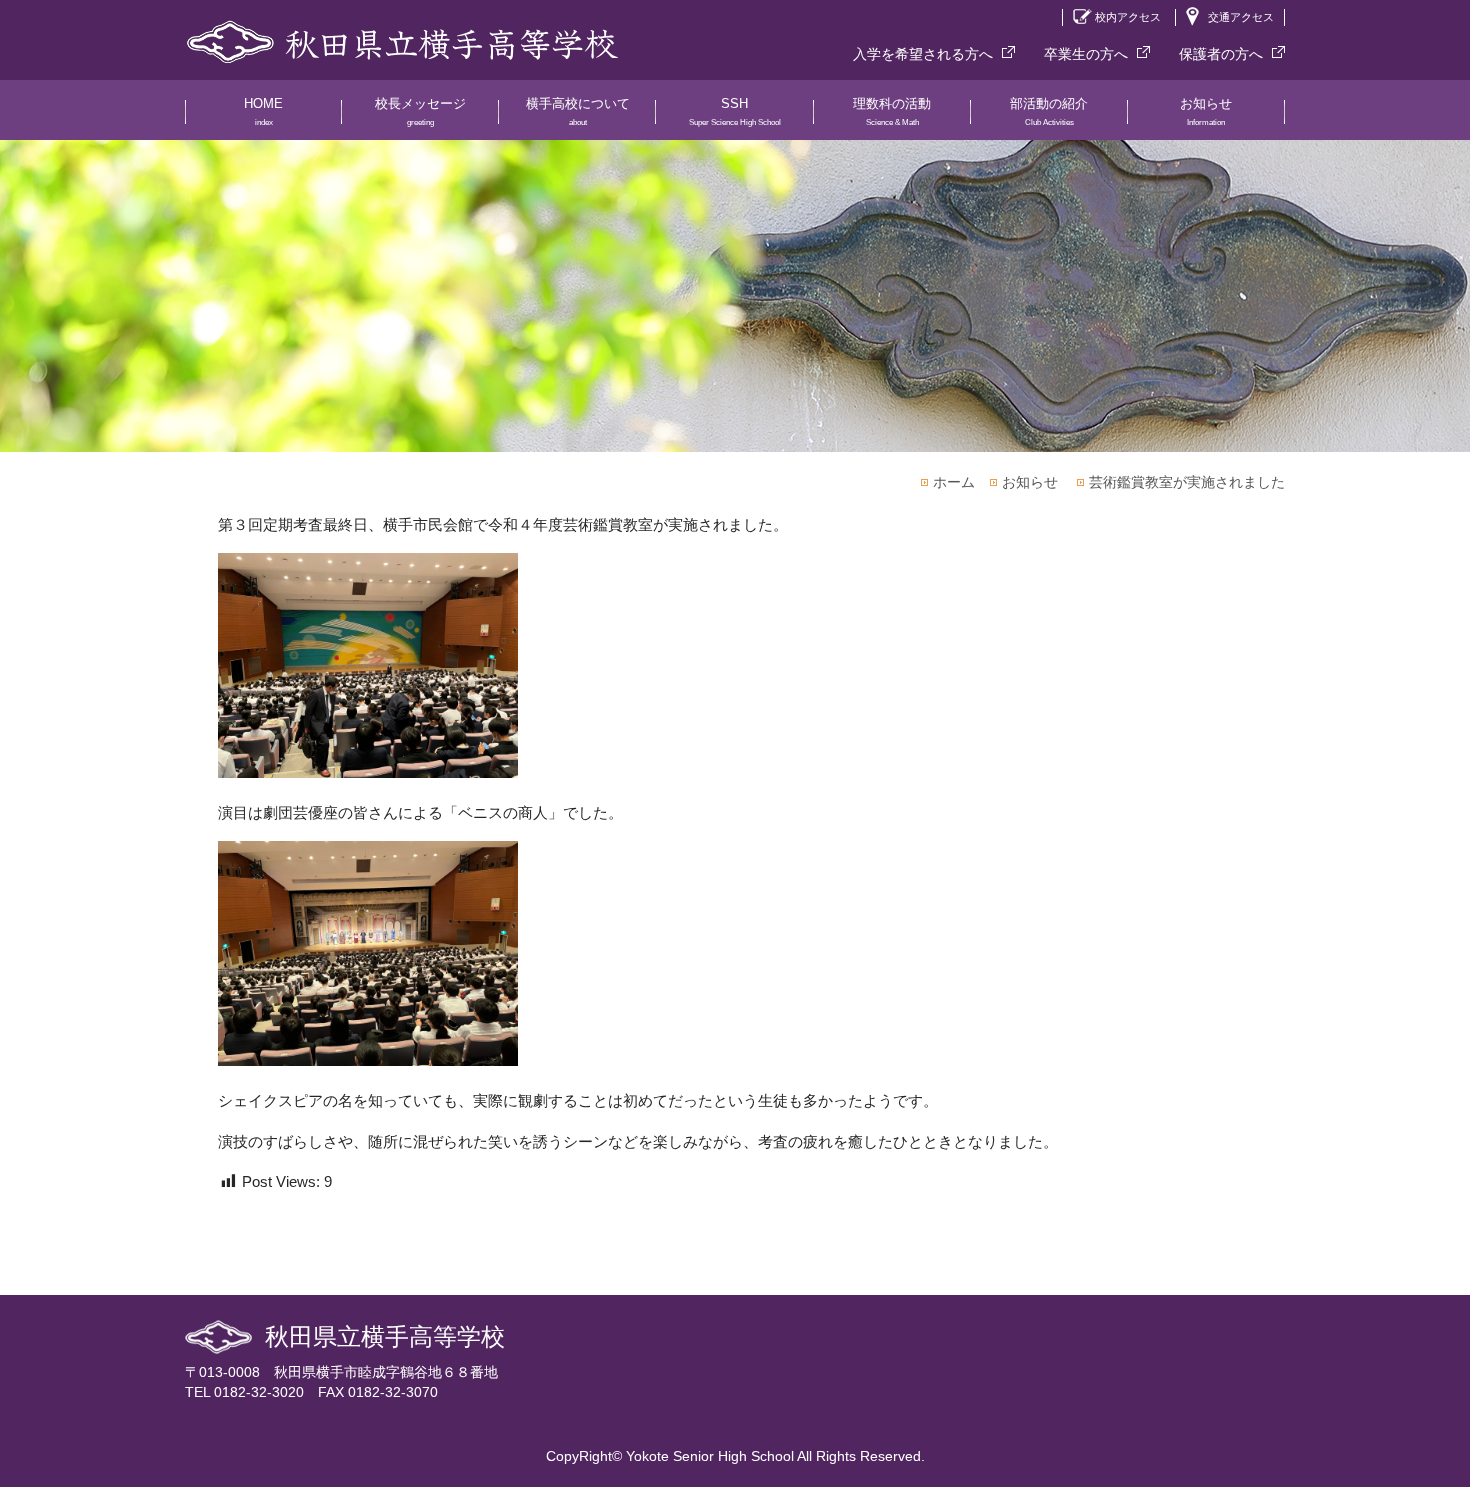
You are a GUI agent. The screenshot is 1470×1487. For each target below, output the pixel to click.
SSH (735, 111)
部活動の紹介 (1049, 111)
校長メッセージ (420, 111)
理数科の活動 (892, 111)
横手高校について (578, 111)
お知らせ (1206, 111)
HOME (263, 111)
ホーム (954, 482)
